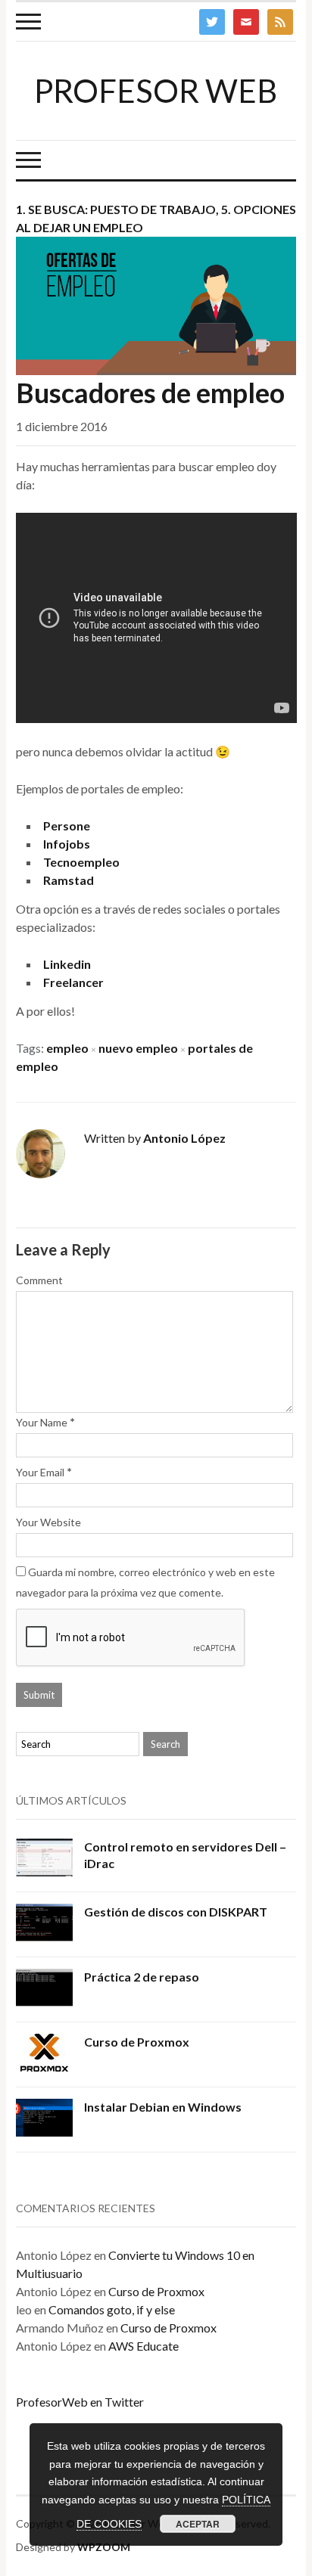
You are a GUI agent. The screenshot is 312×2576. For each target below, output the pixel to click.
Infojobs (67, 844)
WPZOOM (104, 2547)
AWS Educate (144, 2346)
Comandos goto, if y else (112, 2309)
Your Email (40, 1472)
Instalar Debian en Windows (163, 2107)
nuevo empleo (138, 1048)
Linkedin (67, 964)
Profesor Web (156, 91)
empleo (67, 1048)
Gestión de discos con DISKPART (176, 1912)
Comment (39, 1280)
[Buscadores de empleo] (156, 304)
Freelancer (73, 982)
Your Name (42, 1422)
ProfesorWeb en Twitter (80, 2402)
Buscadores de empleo (150, 393)
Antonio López (184, 1138)
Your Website (48, 1522)
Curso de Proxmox (137, 2042)
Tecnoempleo (81, 862)
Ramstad (69, 880)
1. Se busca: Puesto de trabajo (116, 209)
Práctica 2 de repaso (142, 1977)
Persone (67, 826)
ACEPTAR (198, 2524)
